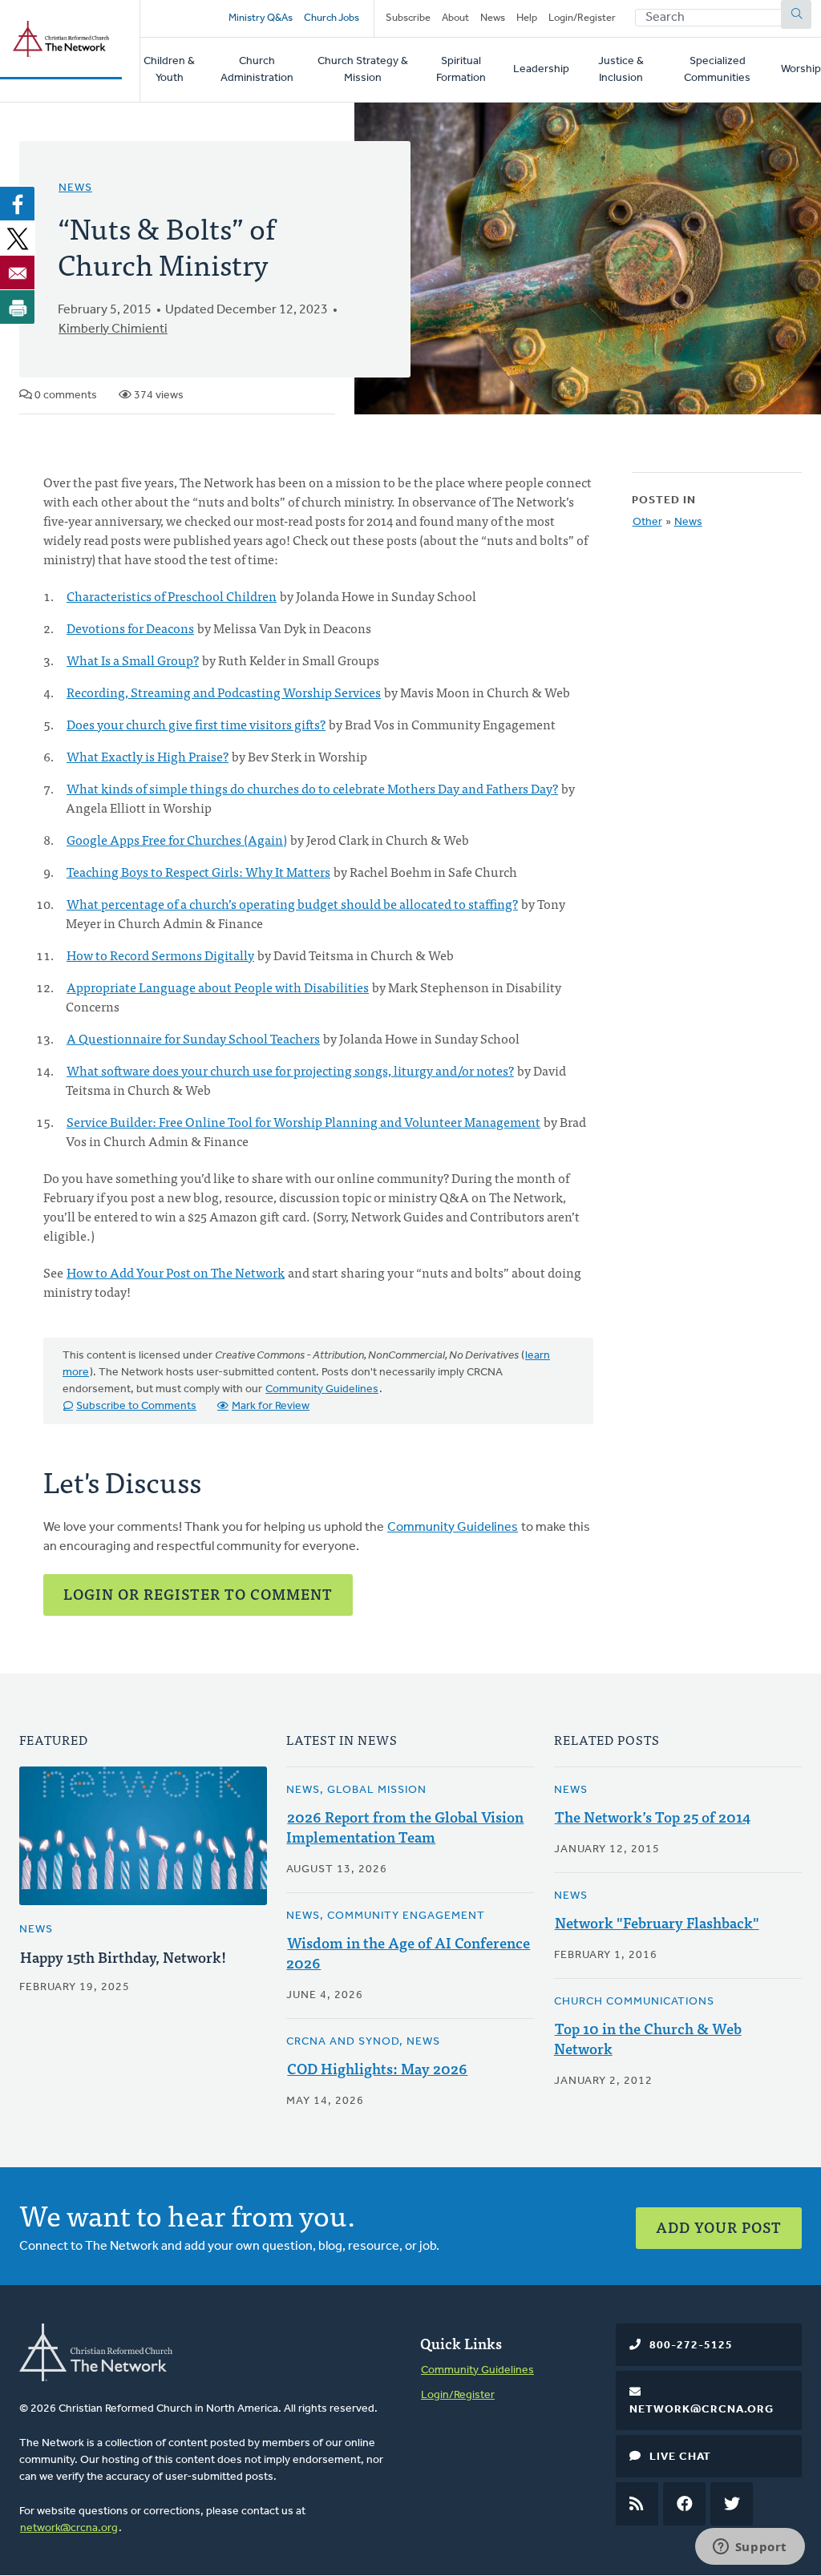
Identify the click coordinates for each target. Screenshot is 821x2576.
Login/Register (582, 18)
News (493, 18)
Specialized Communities (717, 70)
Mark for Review (271, 1406)
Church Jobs (332, 18)
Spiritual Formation (461, 70)
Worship (801, 69)
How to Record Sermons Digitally (160, 955)
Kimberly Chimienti (113, 329)
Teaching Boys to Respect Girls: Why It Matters (198, 871)
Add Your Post (719, 2227)
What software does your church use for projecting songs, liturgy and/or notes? (290, 1070)
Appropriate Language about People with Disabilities (218, 987)
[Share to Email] (18, 273)
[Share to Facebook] (18, 204)
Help (527, 18)
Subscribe (408, 18)
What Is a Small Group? (133, 660)
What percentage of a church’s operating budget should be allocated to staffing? (292, 903)
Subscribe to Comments (136, 1406)
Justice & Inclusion (621, 70)
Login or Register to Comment (198, 1594)
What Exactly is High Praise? (148, 756)
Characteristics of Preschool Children (172, 596)
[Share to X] (18, 238)
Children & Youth (169, 70)
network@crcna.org (69, 2528)
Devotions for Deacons (130, 628)
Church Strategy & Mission (363, 70)
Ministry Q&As (261, 18)
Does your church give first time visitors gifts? (196, 724)
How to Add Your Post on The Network (176, 1272)
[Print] (18, 307)
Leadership (541, 69)
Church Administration (257, 70)
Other (647, 522)
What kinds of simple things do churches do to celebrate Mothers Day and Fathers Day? (312, 788)
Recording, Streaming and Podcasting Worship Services (224, 692)
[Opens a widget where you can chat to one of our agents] (750, 2548)
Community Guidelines (322, 1389)
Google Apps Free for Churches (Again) (177, 839)
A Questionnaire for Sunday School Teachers (193, 1038)
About (455, 18)
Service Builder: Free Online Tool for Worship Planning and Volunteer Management (303, 1121)
